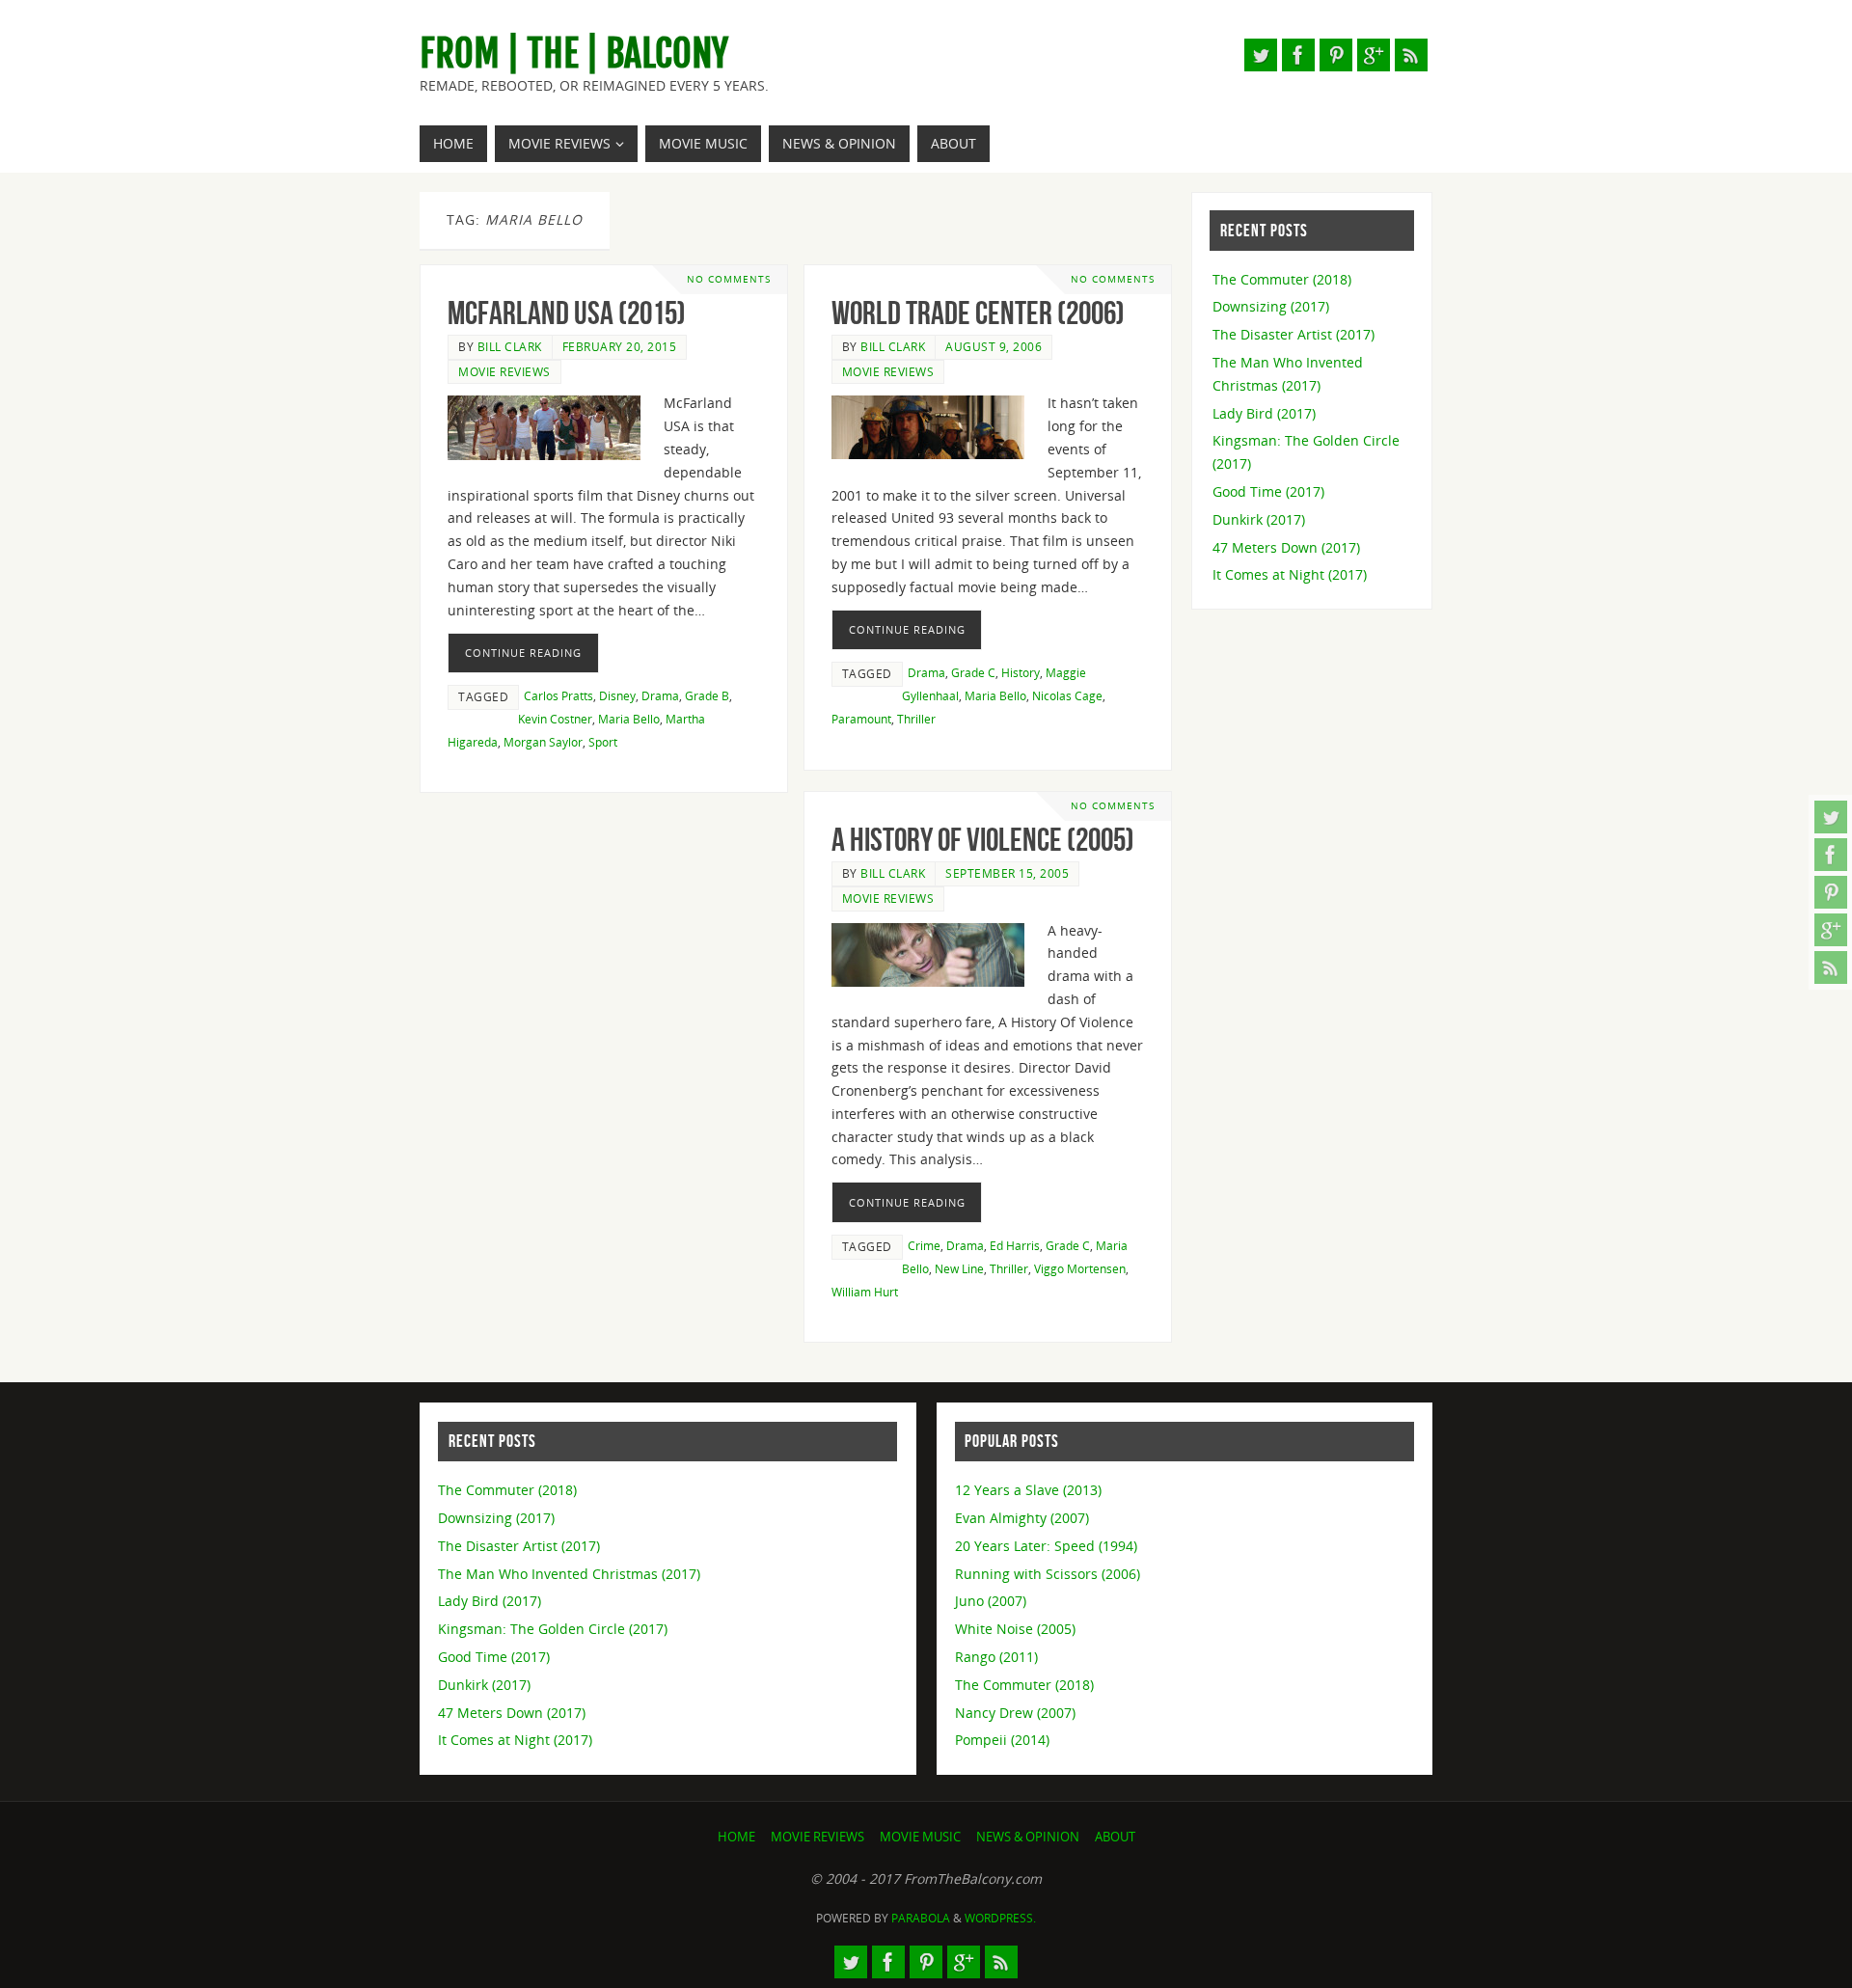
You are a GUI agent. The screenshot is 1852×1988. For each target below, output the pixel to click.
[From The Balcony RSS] (1831, 967)
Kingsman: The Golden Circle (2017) (553, 1629)
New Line (959, 1268)
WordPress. (1000, 1918)
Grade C (973, 672)
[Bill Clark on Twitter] (1831, 817)
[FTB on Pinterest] (1831, 892)
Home (736, 1837)
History (1021, 672)
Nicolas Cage (1067, 695)
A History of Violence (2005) (983, 840)
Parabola (921, 1918)
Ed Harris (1015, 1245)
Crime (924, 1245)
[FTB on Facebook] (1831, 855)
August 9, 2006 (994, 346)
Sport (603, 742)
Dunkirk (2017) (1259, 519)
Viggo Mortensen (1080, 1268)
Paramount (861, 719)
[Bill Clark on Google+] (1831, 930)
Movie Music (920, 1837)
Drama (660, 695)
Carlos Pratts (558, 695)
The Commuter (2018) (1282, 279)
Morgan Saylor (543, 742)
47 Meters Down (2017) (1286, 547)
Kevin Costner (555, 719)
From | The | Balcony (574, 54)
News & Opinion (1028, 1837)
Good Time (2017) (1268, 491)
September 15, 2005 (1007, 873)
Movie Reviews (504, 371)
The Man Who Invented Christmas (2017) (569, 1574)
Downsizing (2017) (1271, 306)
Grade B (707, 695)
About (1115, 1837)
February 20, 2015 (620, 346)
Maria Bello (629, 719)
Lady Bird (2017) (1264, 413)
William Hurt (865, 1292)
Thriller (916, 719)
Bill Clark (510, 346)
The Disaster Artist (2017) (1294, 334)
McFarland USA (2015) (567, 313)
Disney (617, 695)
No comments (729, 279)
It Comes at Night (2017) (1290, 574)
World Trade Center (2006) (978, 313)
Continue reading (523, 653)
